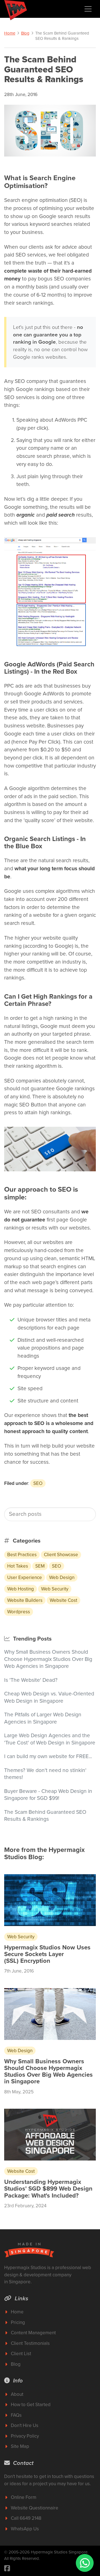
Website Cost (63, 1600)
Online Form (24, 2497)
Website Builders (25, 1600)
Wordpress (19, 1612)
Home (10, 33)
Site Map (20, 2446)
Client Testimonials (30, 2343)
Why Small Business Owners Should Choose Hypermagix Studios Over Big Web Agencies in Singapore (48, 1659)
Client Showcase (61, 1555)
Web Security (55, 1589)
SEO (38, 1483)
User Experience (25, 1577)
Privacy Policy (25, 2436)
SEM (40, 1566)
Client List (21, 2354)
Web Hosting (21, 1589)
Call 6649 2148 (26, 2518)
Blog (25, 33)
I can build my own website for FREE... (48, 1756)
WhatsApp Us (25, 2529)
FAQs (16, 2415)
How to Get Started (31, 2405)
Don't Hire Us (25, 2425)
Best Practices (22, 1555)
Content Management (33, 2333)
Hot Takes (18, 1566)
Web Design (62, 1577)
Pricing (18, 2322)
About (17, 2394)
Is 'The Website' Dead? (31, 1680)
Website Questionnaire (35, 2508)
